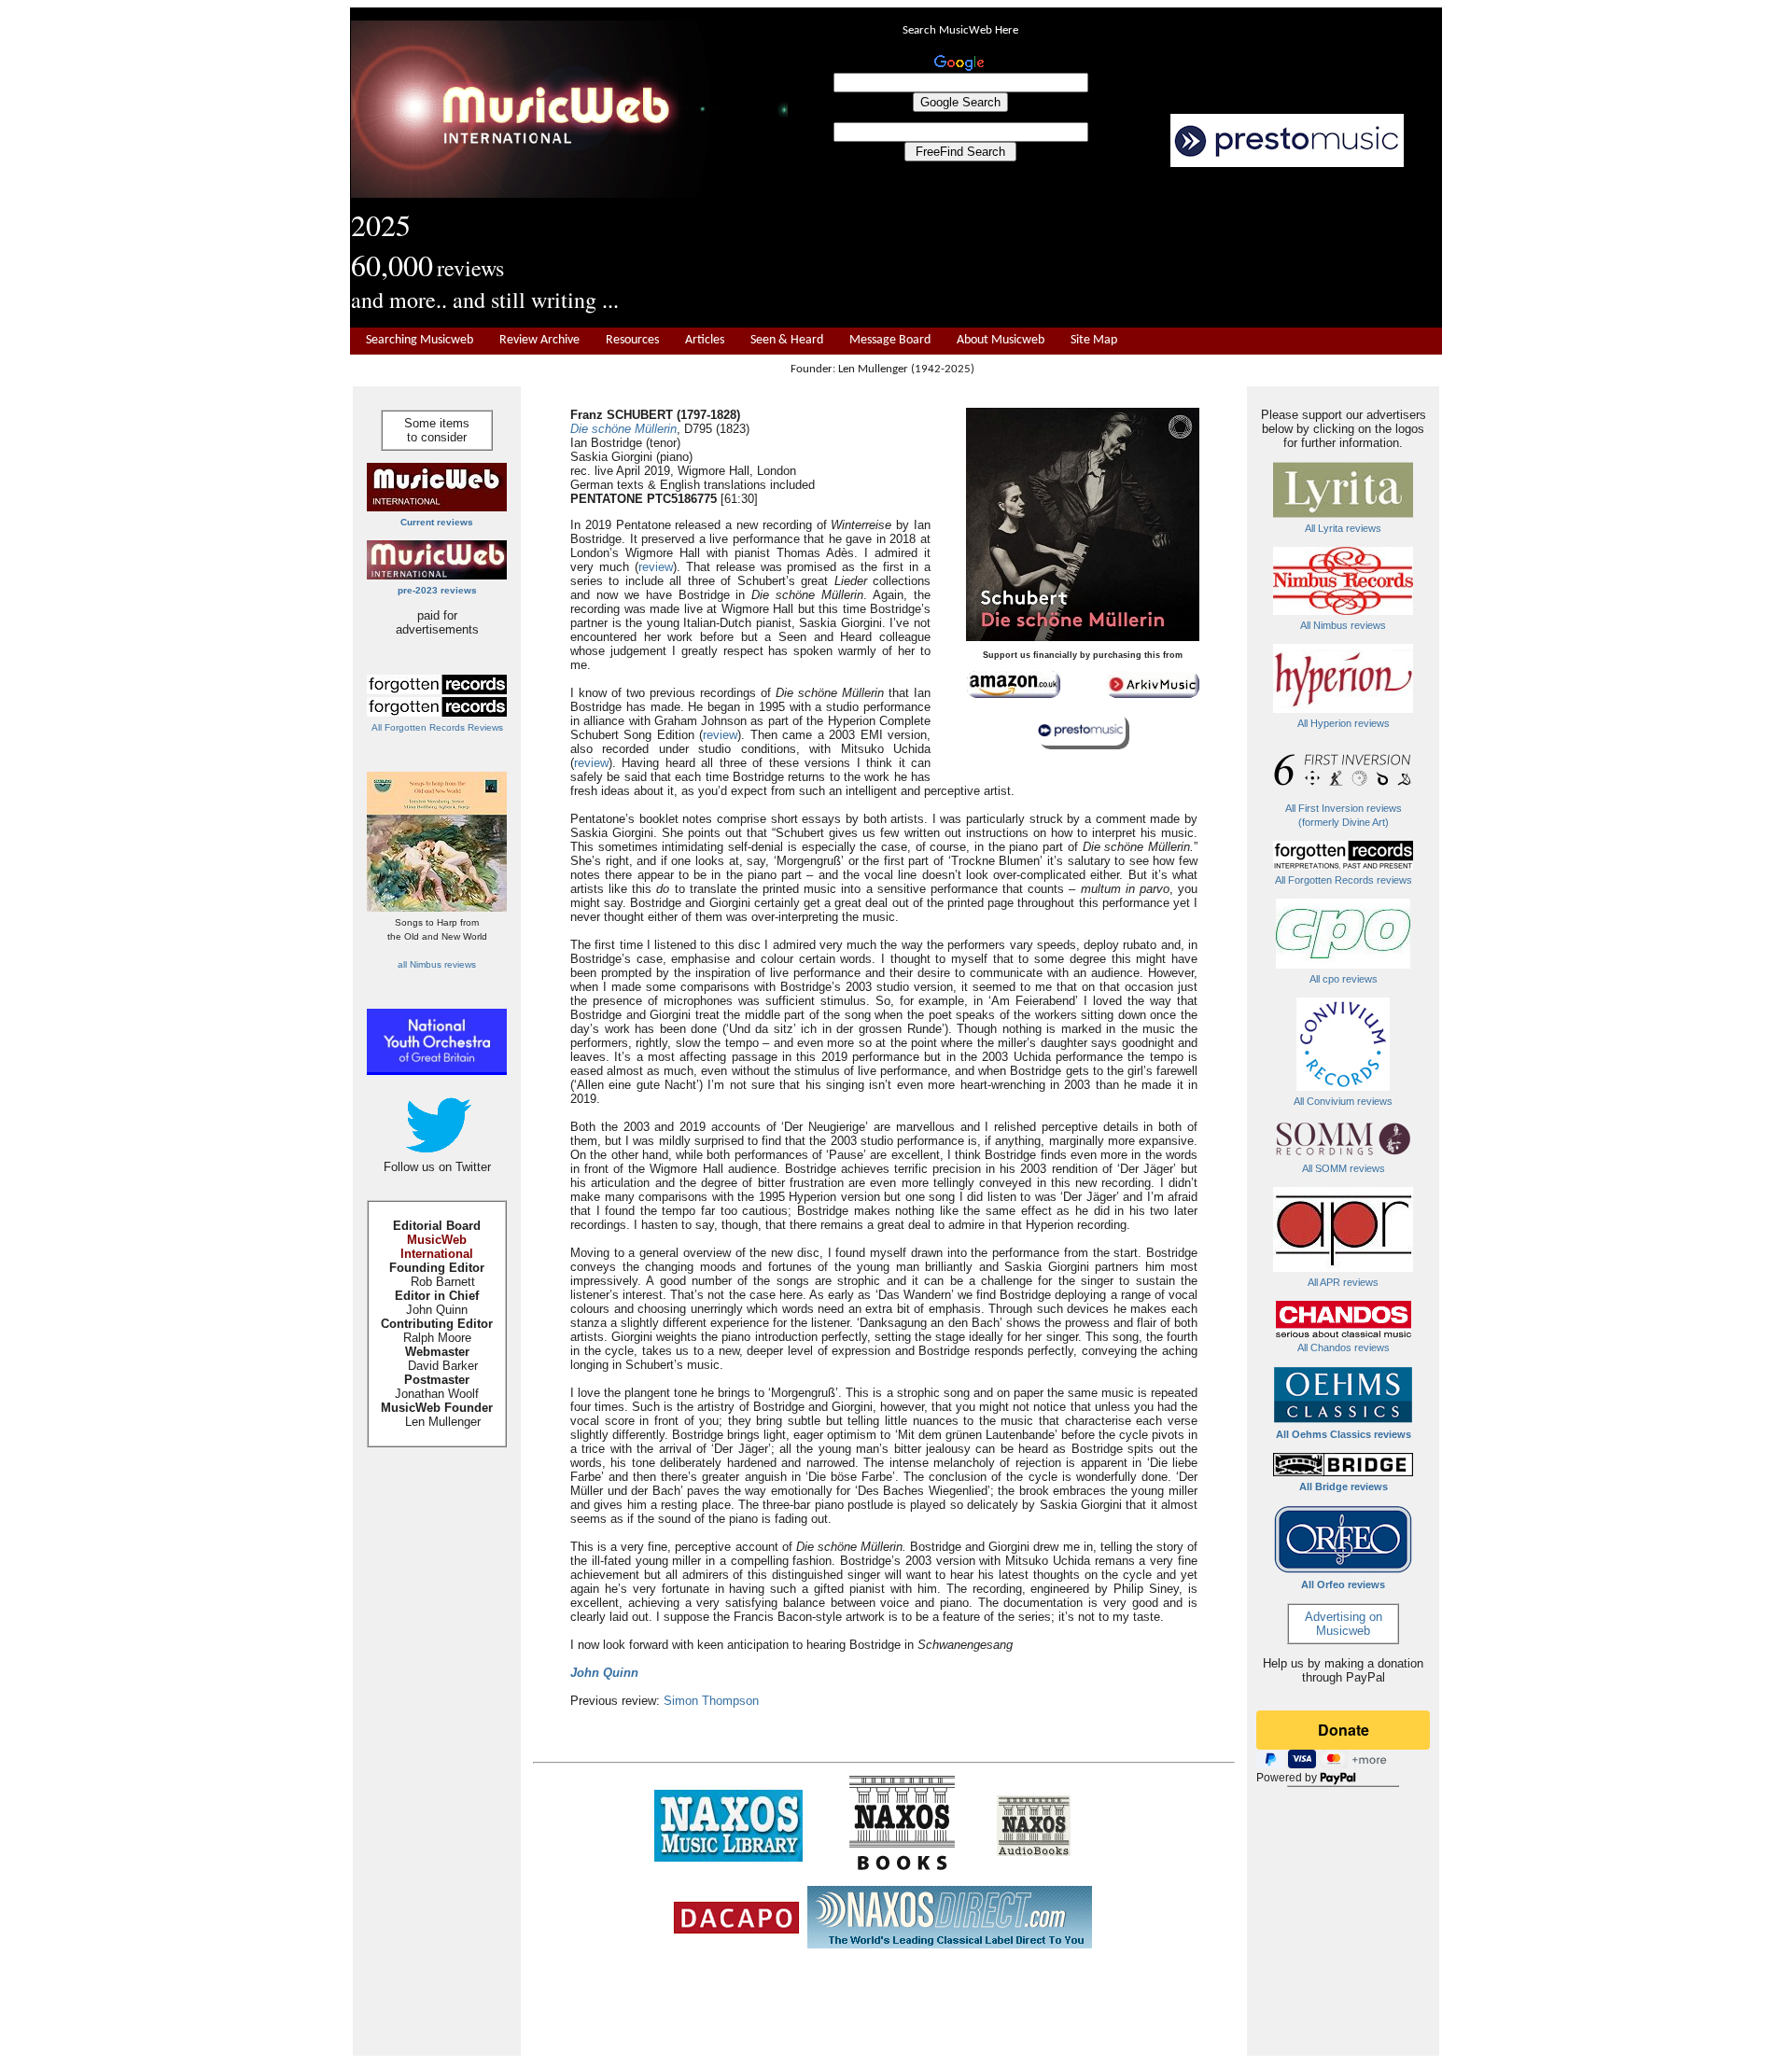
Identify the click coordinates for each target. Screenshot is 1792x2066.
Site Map (1094, 340)
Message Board (890, 340)
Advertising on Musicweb (1344, 1624)
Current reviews (437, 522)
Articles (705, 340)
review (656, 567)
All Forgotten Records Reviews (437, 727)
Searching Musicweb (420, 340)
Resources (632, 340)
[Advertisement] (1115, 248)
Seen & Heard (787, 340)
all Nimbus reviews (437, 964)
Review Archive (539, 340)
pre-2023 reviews (437, 590)
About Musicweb (1001, 340)
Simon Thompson (711, 1701)
